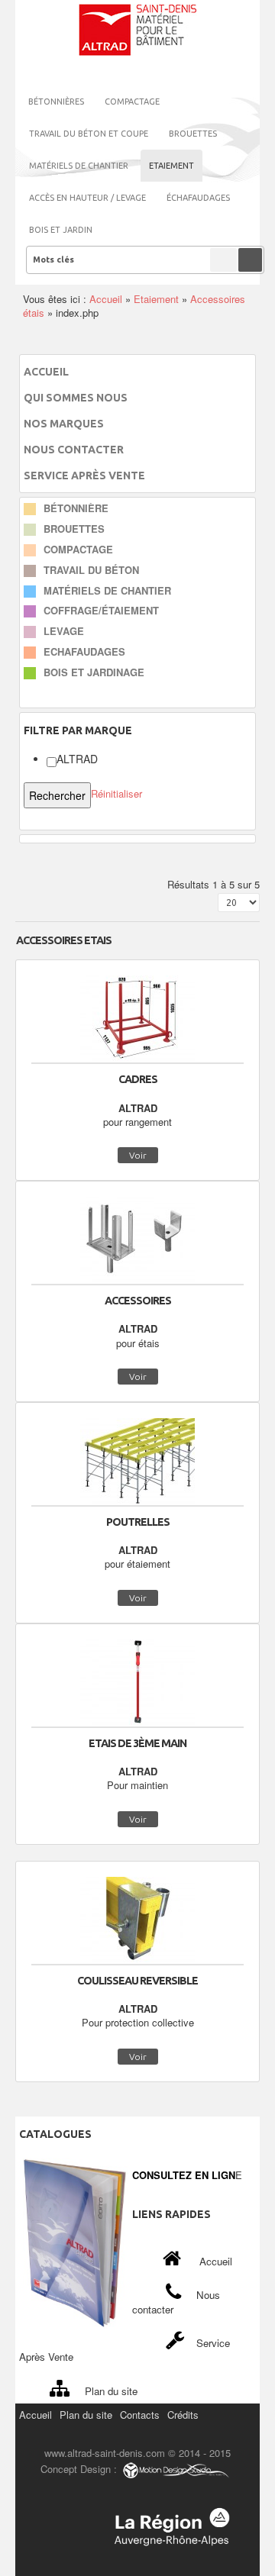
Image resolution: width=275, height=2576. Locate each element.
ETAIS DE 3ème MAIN (137, 1743)
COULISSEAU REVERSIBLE (137, 1981)
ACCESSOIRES (138, 1301)
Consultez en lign (184, 2175)
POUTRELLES (138, 1522)
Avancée (223, 260)
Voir (138, 1155)
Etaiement (156, 299)
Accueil (106, 299)
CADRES (138, 1079)
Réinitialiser (116, 793)
